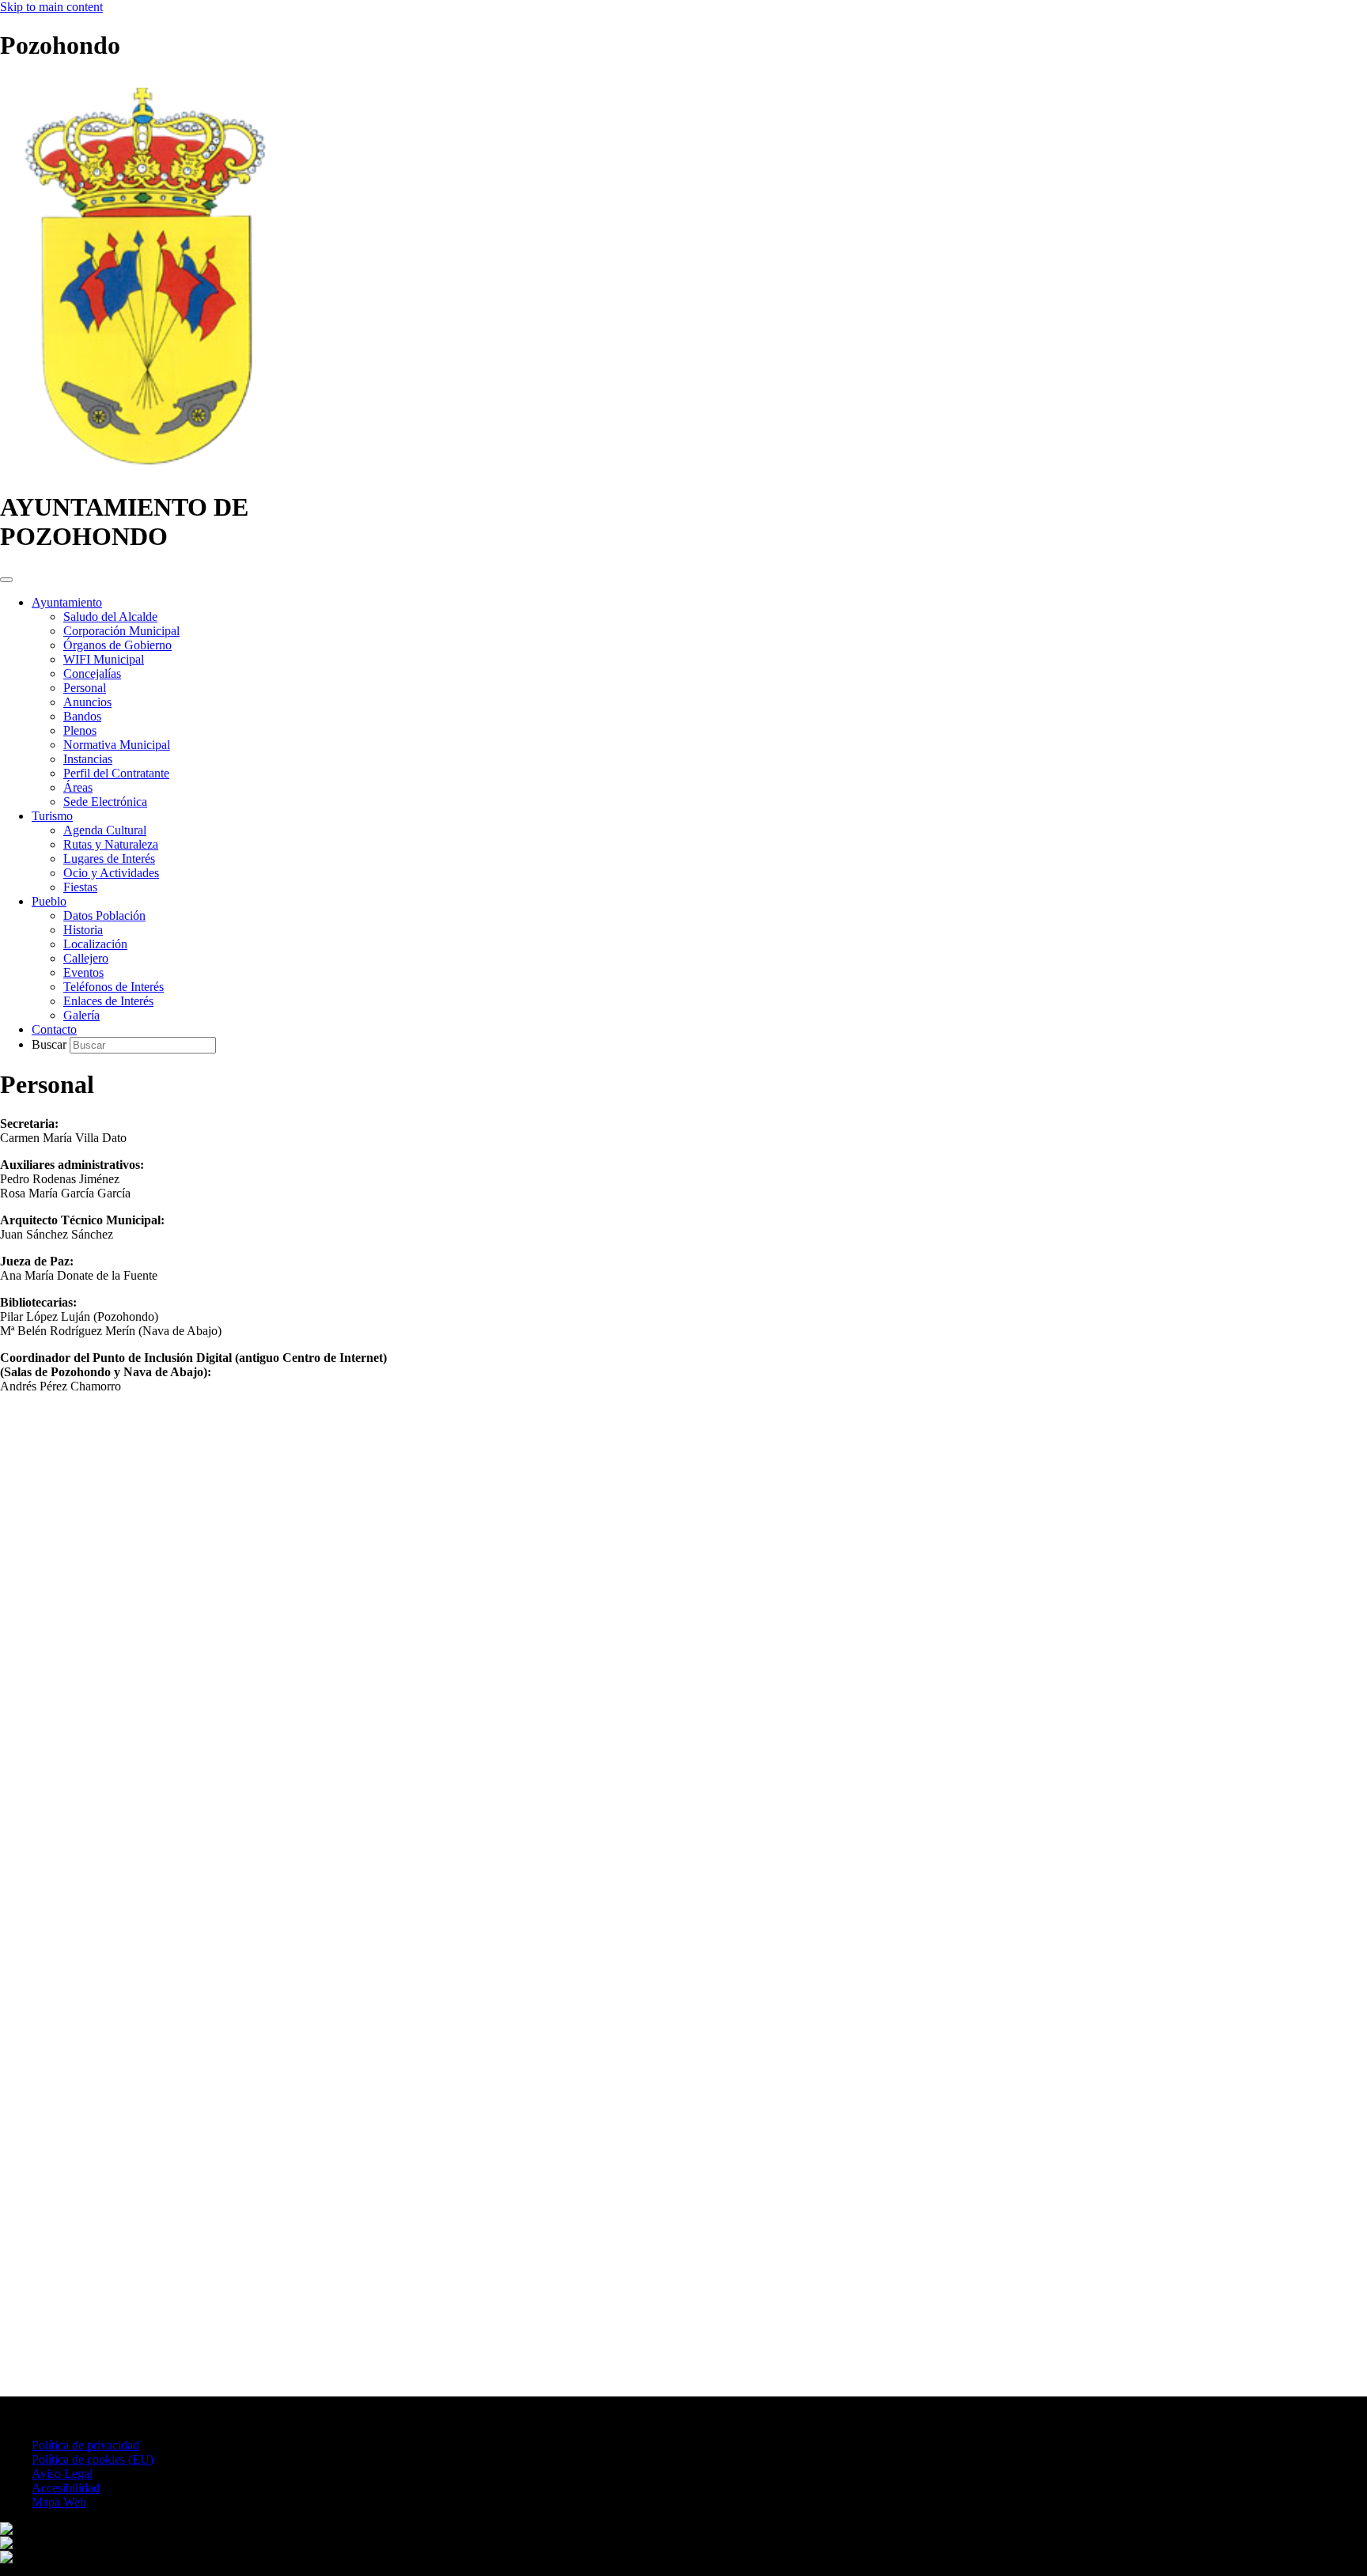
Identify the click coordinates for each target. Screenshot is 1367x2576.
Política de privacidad (85, 2445)
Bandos (82, 716)
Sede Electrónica (105, 802)
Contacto (54, 1029)
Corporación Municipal (121, 631)
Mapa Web (59, 2502)
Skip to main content (51, 7)
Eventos (83, 972)
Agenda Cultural (105, 830)
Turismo (52, 816)
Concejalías (92, 673)
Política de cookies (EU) (93, 2459)
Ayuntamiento (67, 602)
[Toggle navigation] (6, 580)
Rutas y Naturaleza (111, 844)
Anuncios (87, 702)
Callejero (86, 958)
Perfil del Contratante (116, 773)
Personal (85, 688)
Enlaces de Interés (108, 1001)
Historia (83, 930)
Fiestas (80, 887)
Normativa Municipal (117, 745)
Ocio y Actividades (111, 873)
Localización (95, 944)
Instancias (88, 759)
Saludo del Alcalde (110, 617)
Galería (81, 1015)
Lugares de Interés (109, 859)
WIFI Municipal (104, 659)
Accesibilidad (66, 2488)
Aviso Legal (62, 2474)
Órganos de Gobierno (117, 645)
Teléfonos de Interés (114, 987)
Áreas (78, 787)
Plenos (80, 730)
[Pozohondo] (144, 469)
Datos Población (104, 915)
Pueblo (49, 901)
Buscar (51, 1044)
